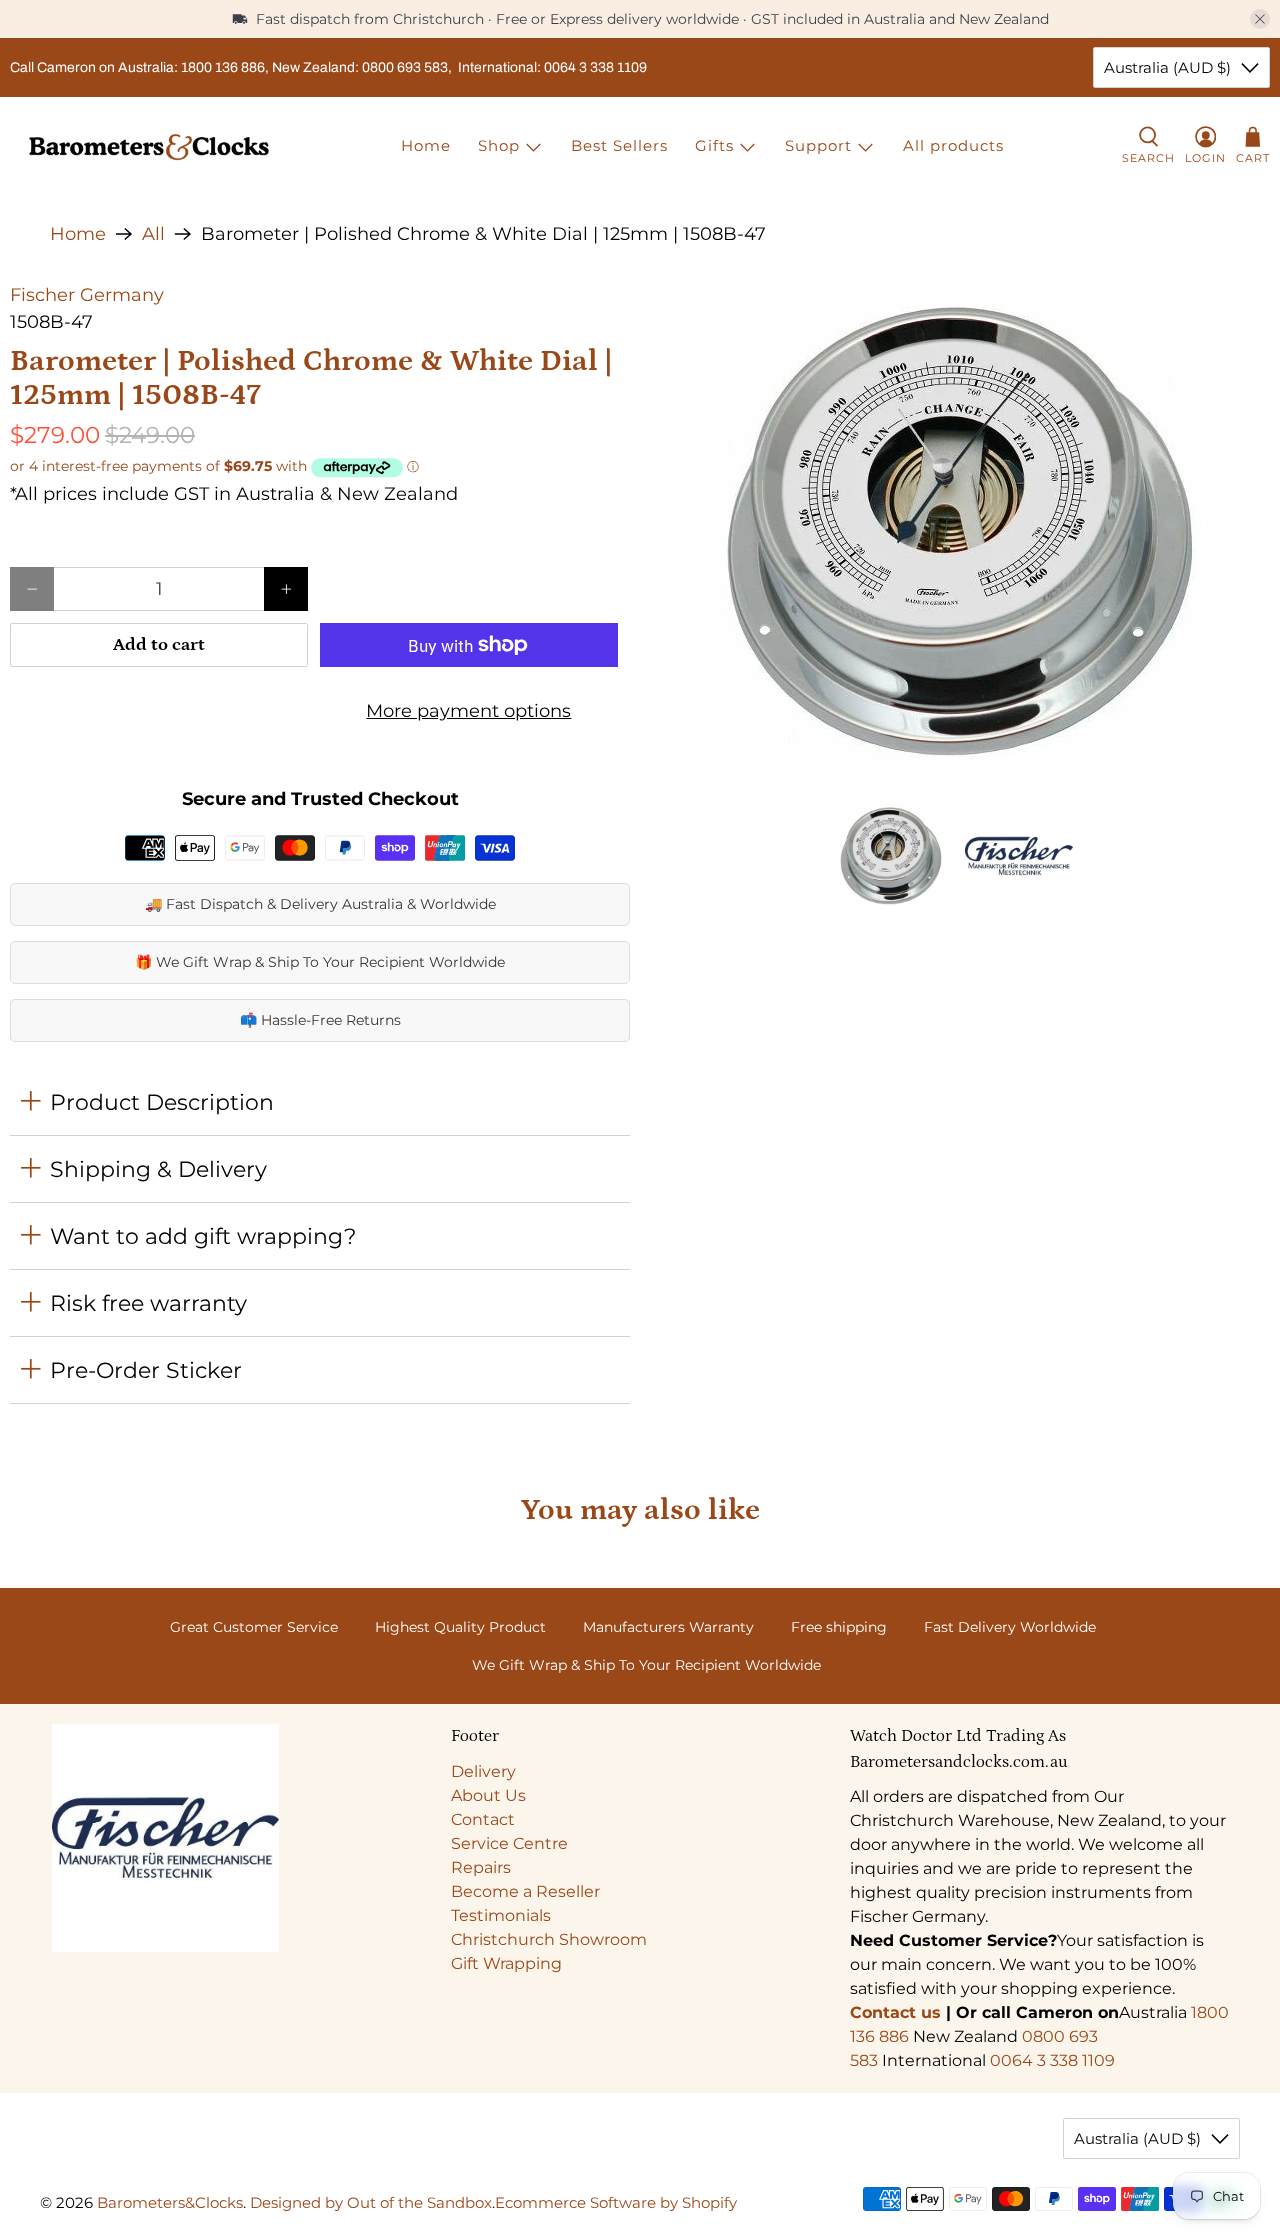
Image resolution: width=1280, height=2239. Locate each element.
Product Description (162, 1102)
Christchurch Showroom (549, 1939)
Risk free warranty (148, 1303)
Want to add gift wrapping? (203, 1236)
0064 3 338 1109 (1052, 2060)
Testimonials (501, 1915)
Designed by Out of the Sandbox (371, 2202)
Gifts (714, 145)
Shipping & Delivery (158, 1169)
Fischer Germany (87, 295)
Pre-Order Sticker (146, 1370)
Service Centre (509, 1843)
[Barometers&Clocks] (149, 146)
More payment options (468, 711)
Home (426, 145)
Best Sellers (619, 145)
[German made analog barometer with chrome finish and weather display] (960, 532)
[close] (1260, 19)
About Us (488, 1795)
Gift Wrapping (506, 1963)
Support (818, 145)
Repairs (481, 1867)
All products (953, 145)
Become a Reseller (525, 1891)
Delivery (483, 1771)
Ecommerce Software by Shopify (616, 2202)
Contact (483, 1819)
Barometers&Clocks (170, 2202)
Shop (499, 145)
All (153, 234)
